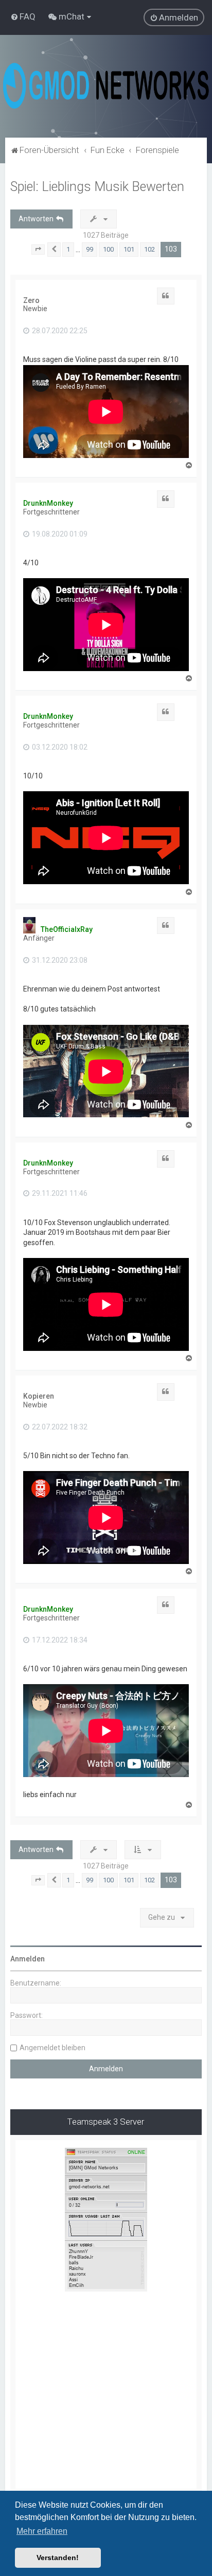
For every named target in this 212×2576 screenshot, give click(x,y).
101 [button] (129, 249)
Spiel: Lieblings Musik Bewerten (97, 187)
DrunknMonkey (48, 503)
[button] (38, 250)
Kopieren (39, 1396)
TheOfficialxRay (67, 929)
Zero (31, 300)
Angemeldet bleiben (52, 2048)
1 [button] (68, 249)
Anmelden (28, 1959)
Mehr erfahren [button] (42, 2531)
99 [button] (90, 249)
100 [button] (108, 249)
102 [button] (149, 249)
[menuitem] (23, 16)
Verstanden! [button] (58, 2558)
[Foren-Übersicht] (106, 86)
